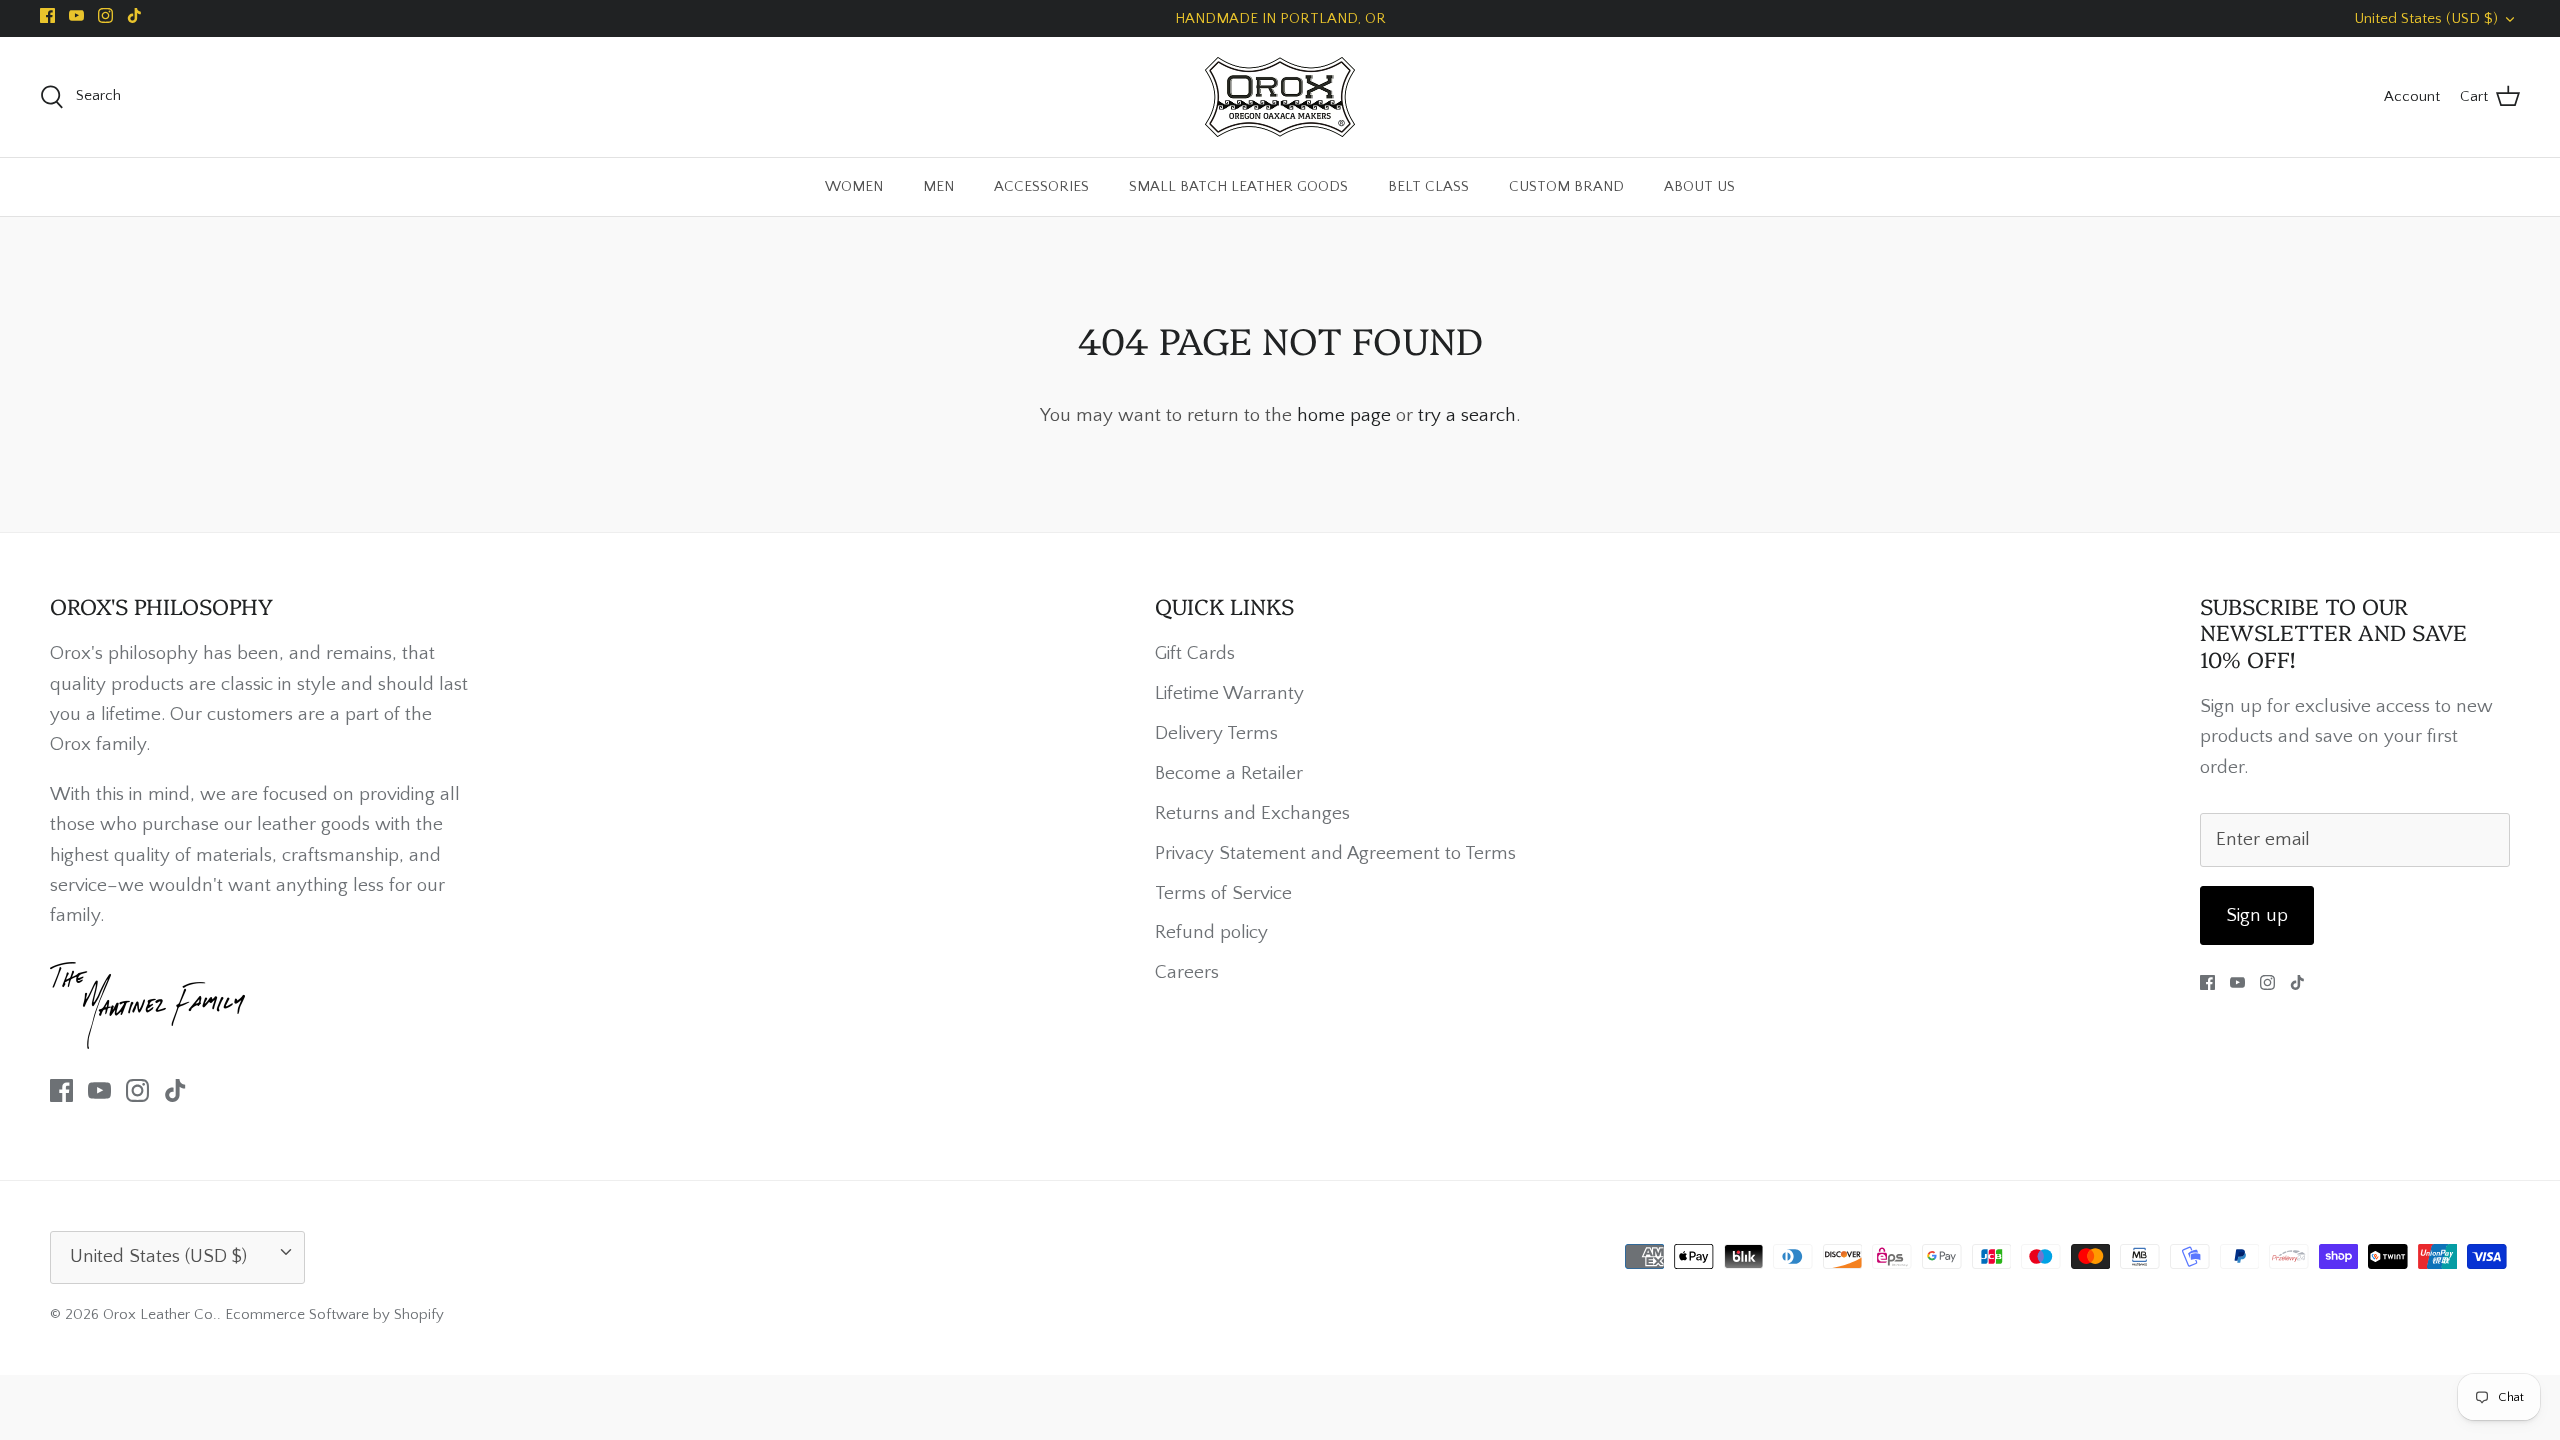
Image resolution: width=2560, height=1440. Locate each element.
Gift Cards (1195, 653)
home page (1344, 415)
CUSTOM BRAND (1566, 186)
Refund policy (1211, 932)
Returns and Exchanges (1252, 813)
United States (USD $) (2426, 18)
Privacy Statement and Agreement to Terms (1335, 853)
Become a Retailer (1229, 773)
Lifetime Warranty (1229, 693)
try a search (1467, 415)
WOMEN (854, 186)
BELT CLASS (1428, 186)
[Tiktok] (134, 15)
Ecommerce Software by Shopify (334, 1314)
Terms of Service (1223, 893)
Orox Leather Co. (160, 1314)
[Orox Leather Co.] (1280, 97)
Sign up (2257, 915)
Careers (1187, 972)
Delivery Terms (1216, 733)
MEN (938, 186)
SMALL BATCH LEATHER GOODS (1238, 186)
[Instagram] (105, 15)
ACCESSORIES (1041, 186)
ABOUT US (1699, 186)
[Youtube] (76, 15)
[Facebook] (47, 15)
